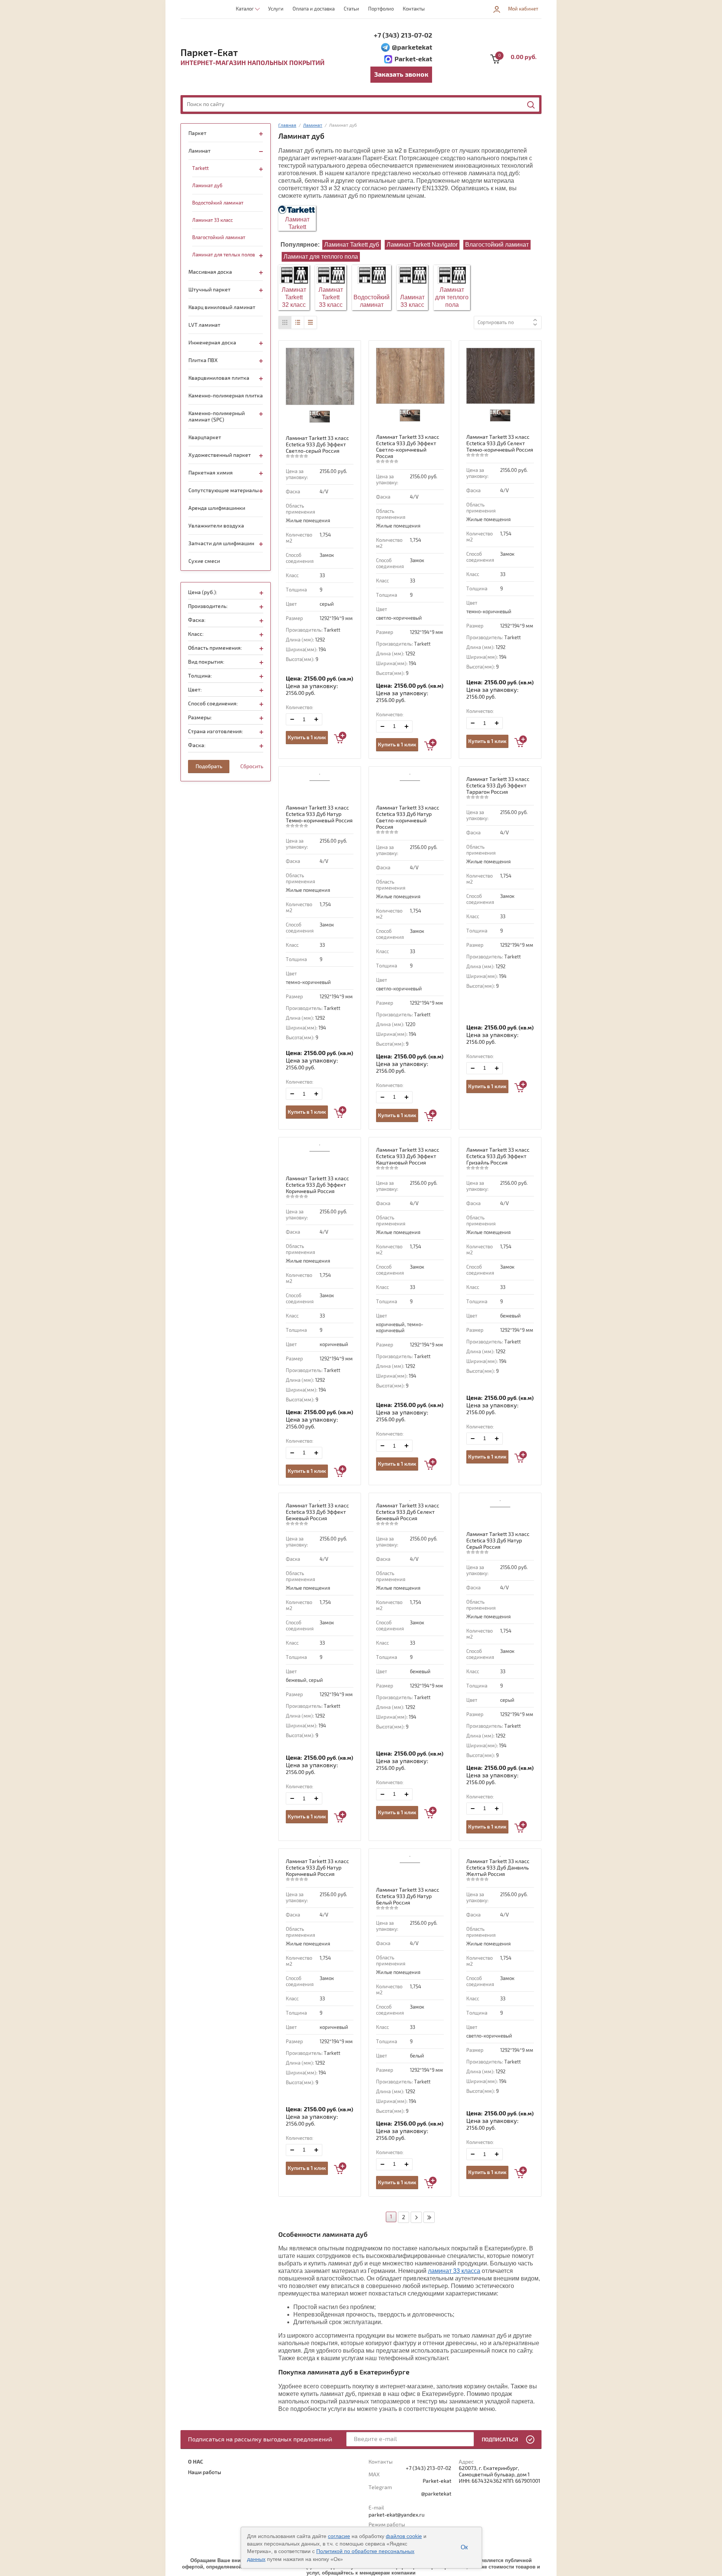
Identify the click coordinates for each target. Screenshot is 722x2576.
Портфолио (381, 9)
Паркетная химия (211, 473)
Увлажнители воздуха (216, 526)
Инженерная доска (212, 343)
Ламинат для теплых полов (224, 255)
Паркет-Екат (209, 53)
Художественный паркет (220, 455)
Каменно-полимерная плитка (226, 396)
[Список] (298, 322)
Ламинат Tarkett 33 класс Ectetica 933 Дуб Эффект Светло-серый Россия (317, 445)
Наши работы (205, 2472)
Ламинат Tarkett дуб (352, 245)
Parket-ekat (413, 59)
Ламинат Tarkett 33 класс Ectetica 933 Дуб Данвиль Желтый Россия (498, 1868)
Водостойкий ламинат (372, 301)
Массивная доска (210, 272)
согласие (339, 2536)
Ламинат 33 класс (412, 301)
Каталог (245, 9)
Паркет (197, 133)
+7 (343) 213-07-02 (403, 36)
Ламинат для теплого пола (321, 257)
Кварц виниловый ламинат (222, 307)
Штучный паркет (209, 290)
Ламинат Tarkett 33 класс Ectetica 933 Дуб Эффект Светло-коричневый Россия (408, 447)
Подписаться (500, 2440)
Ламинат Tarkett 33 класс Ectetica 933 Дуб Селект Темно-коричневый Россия (500, 443)
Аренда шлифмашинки (217, 508)
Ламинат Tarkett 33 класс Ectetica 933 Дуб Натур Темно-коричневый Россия (319, 814)
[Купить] (340, 738)
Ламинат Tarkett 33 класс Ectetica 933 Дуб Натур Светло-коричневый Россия (408, 817)
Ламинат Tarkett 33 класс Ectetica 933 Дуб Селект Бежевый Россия (408, 1512)
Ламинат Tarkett (297, 223)
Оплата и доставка (314, 9)
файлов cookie (404, 2536)
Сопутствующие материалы (224, 490)
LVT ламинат (204, 325)
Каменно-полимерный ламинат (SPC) (217, 417)
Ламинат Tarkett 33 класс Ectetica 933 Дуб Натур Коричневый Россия (317, 1868)
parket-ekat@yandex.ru (397, 2515)
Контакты (414, 9)
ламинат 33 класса (454, 2271)
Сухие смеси (204, 561)
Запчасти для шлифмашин (221, 544)
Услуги (276, 9)
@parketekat (412, 48)
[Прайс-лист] (310, 322)
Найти (531, 105)
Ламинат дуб (207, 186)
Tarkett (200, 168)
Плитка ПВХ (203, 360)
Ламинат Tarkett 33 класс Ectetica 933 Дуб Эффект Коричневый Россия (317, 1185)
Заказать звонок (401, 75)
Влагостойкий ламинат (497, 245)
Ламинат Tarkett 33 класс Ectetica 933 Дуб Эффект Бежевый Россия (317, 1512)
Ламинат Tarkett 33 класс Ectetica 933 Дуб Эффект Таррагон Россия (498, 786)
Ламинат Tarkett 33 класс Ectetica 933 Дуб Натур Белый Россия (408, 1896)
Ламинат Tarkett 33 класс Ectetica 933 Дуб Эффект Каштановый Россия (408, 1156)
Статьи (351, 9)
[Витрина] (285, 322)
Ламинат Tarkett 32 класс (294, 297)
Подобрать (209, 766)
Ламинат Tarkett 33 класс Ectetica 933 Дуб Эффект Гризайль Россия (498, 1156)
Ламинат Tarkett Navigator (422, 245)
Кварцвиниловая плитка (219, 378)
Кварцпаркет (205, 437)
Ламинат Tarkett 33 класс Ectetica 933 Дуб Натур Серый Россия (498, 1541)
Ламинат (199, 151)
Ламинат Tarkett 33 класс (331, 297)
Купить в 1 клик (307, 738)
